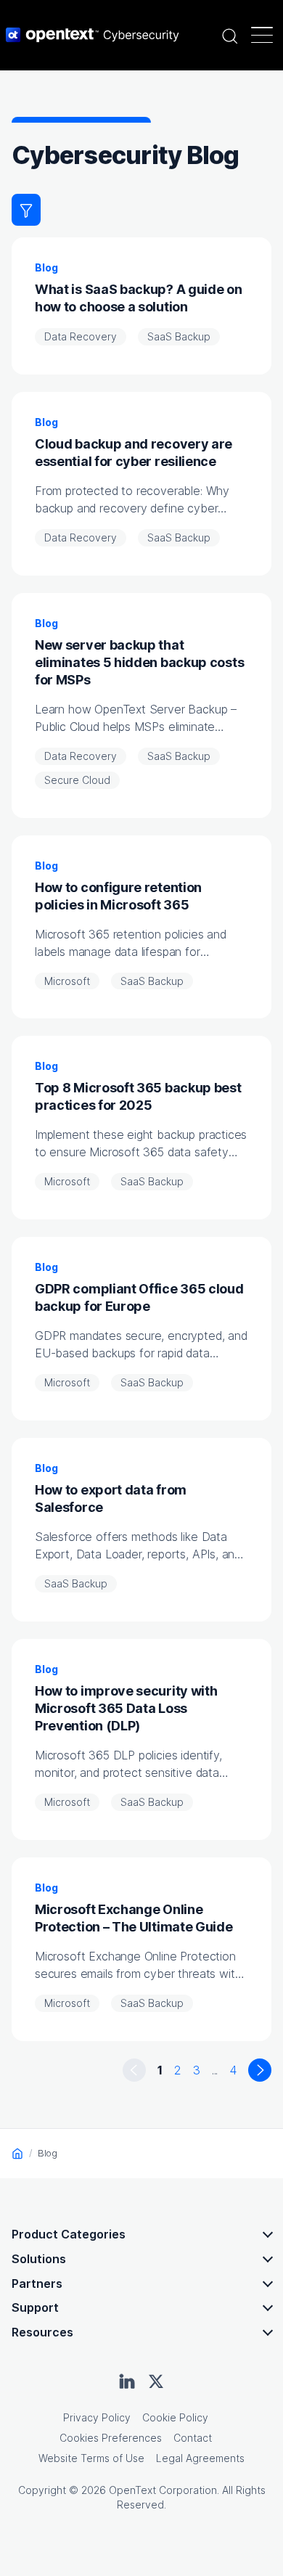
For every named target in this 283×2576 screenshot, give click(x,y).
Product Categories (69, 2234)
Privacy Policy (97, 2417)
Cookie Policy (175, 2417)
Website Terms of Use (91, 2458)
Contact (193, 2438)
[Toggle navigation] (262, 35)
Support (35, 2307)
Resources (42, 2332)
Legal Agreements (200, 2458)
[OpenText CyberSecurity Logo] (93, 35)
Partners (37, 2283)
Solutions (39, 2259)
